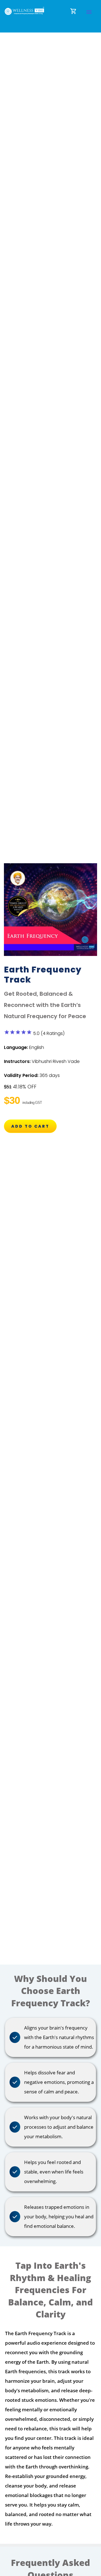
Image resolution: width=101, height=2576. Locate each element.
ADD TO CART (30, 1126)
